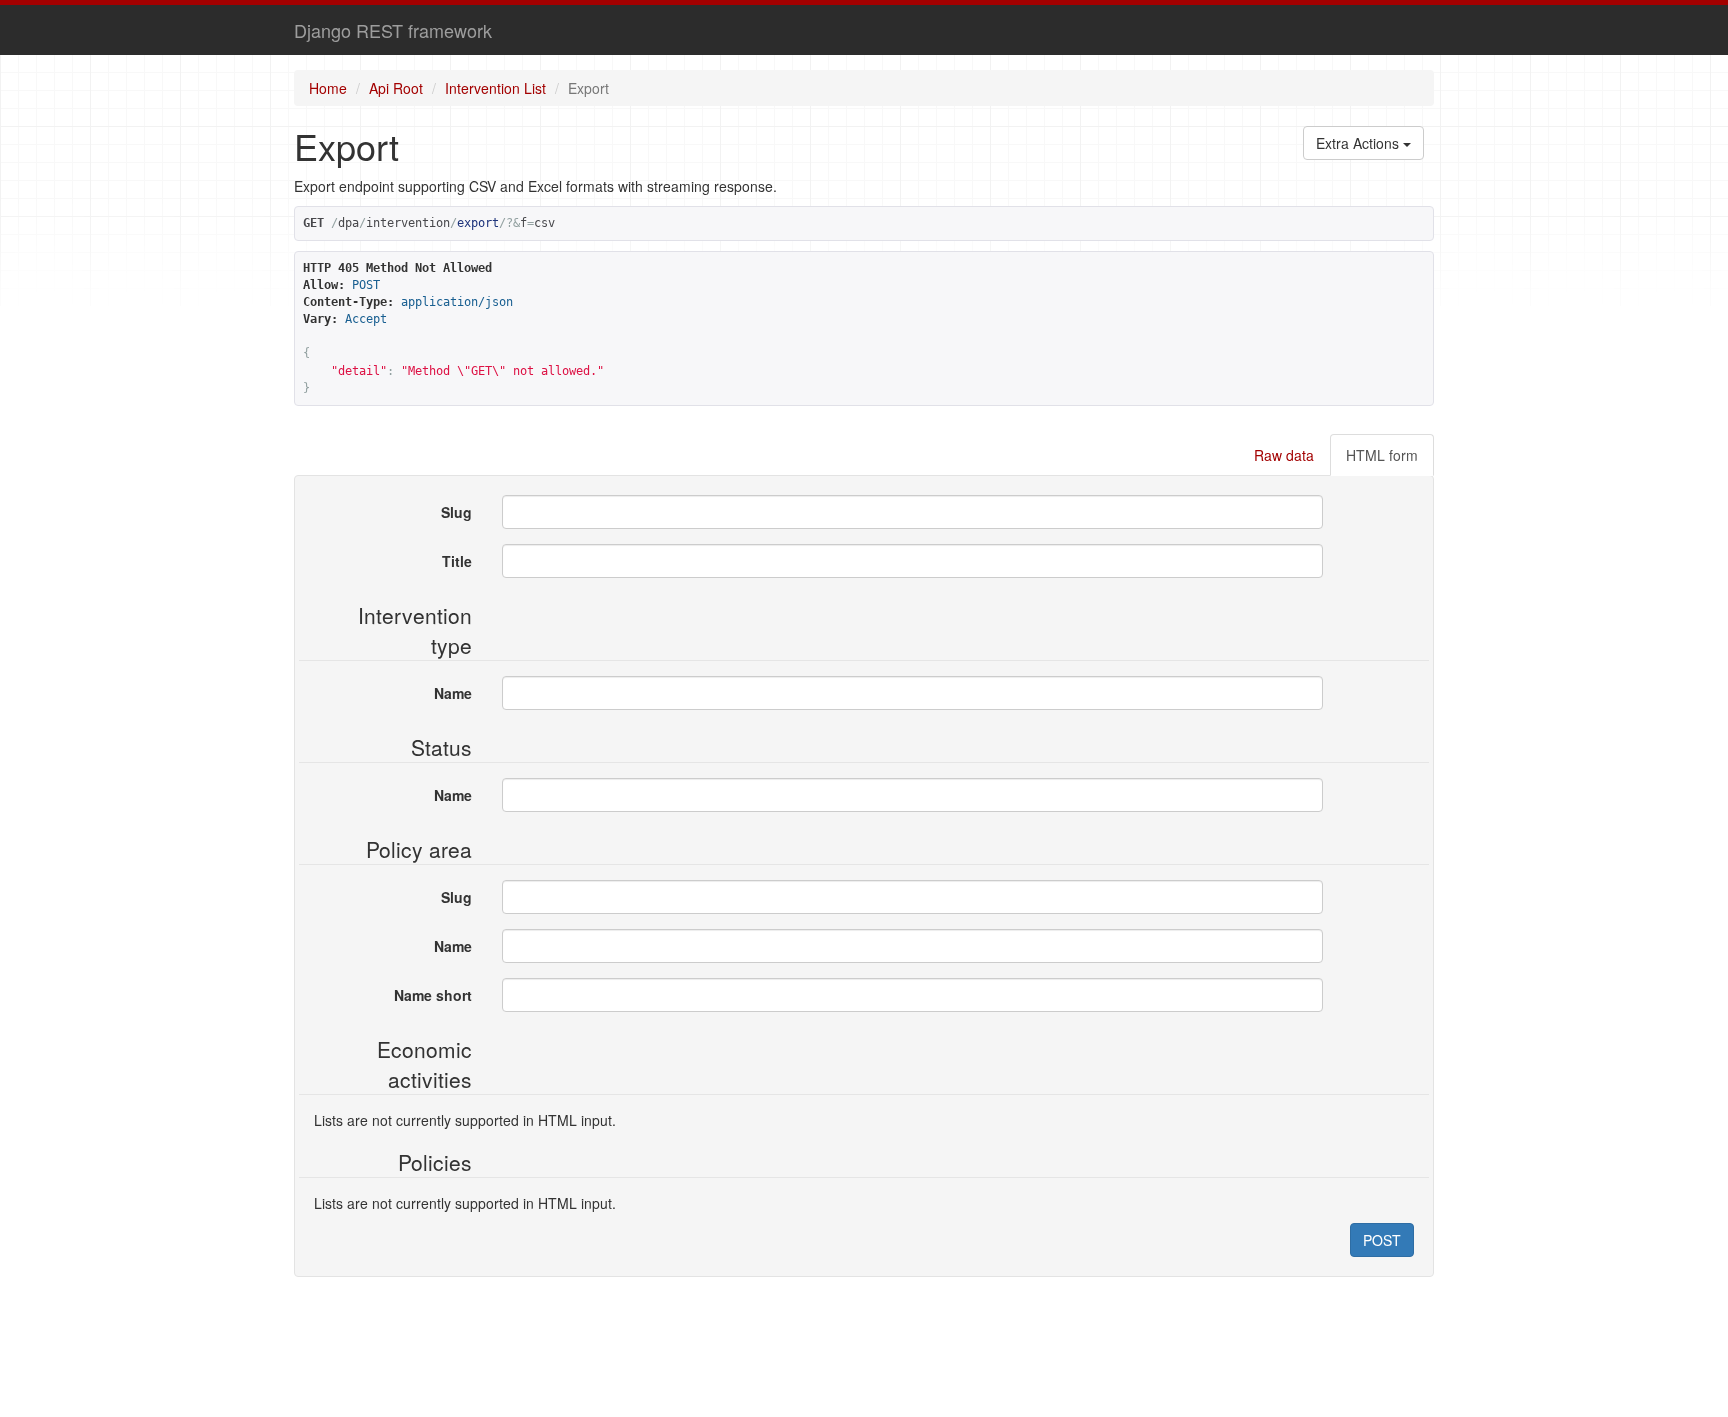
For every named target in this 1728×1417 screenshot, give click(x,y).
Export (588, 88)
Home (328, 88)
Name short (433, 995)
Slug (456, 512)
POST (1382, 1240)
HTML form (1382, 455)
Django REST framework (393, 30)
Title (457, 561)
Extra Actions (1359, 143)
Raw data (1284, 455)
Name (453, 693)
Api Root (396, 88)
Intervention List (495, 88)
